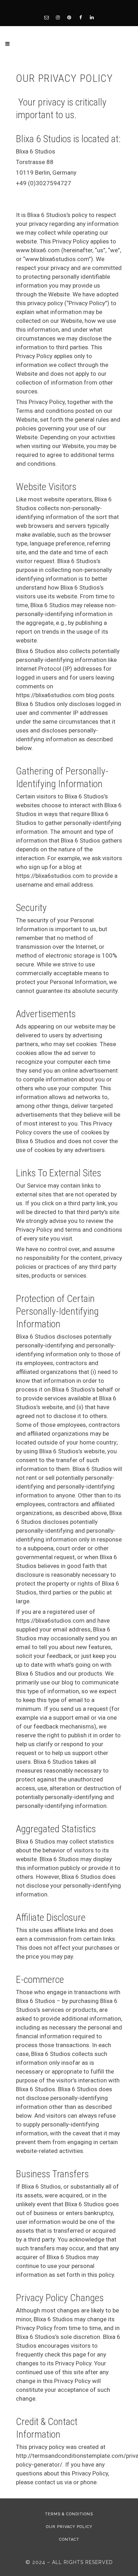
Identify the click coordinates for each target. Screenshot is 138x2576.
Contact (69, 2539)
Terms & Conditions (69, 2514)
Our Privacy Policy (69, 2527)
